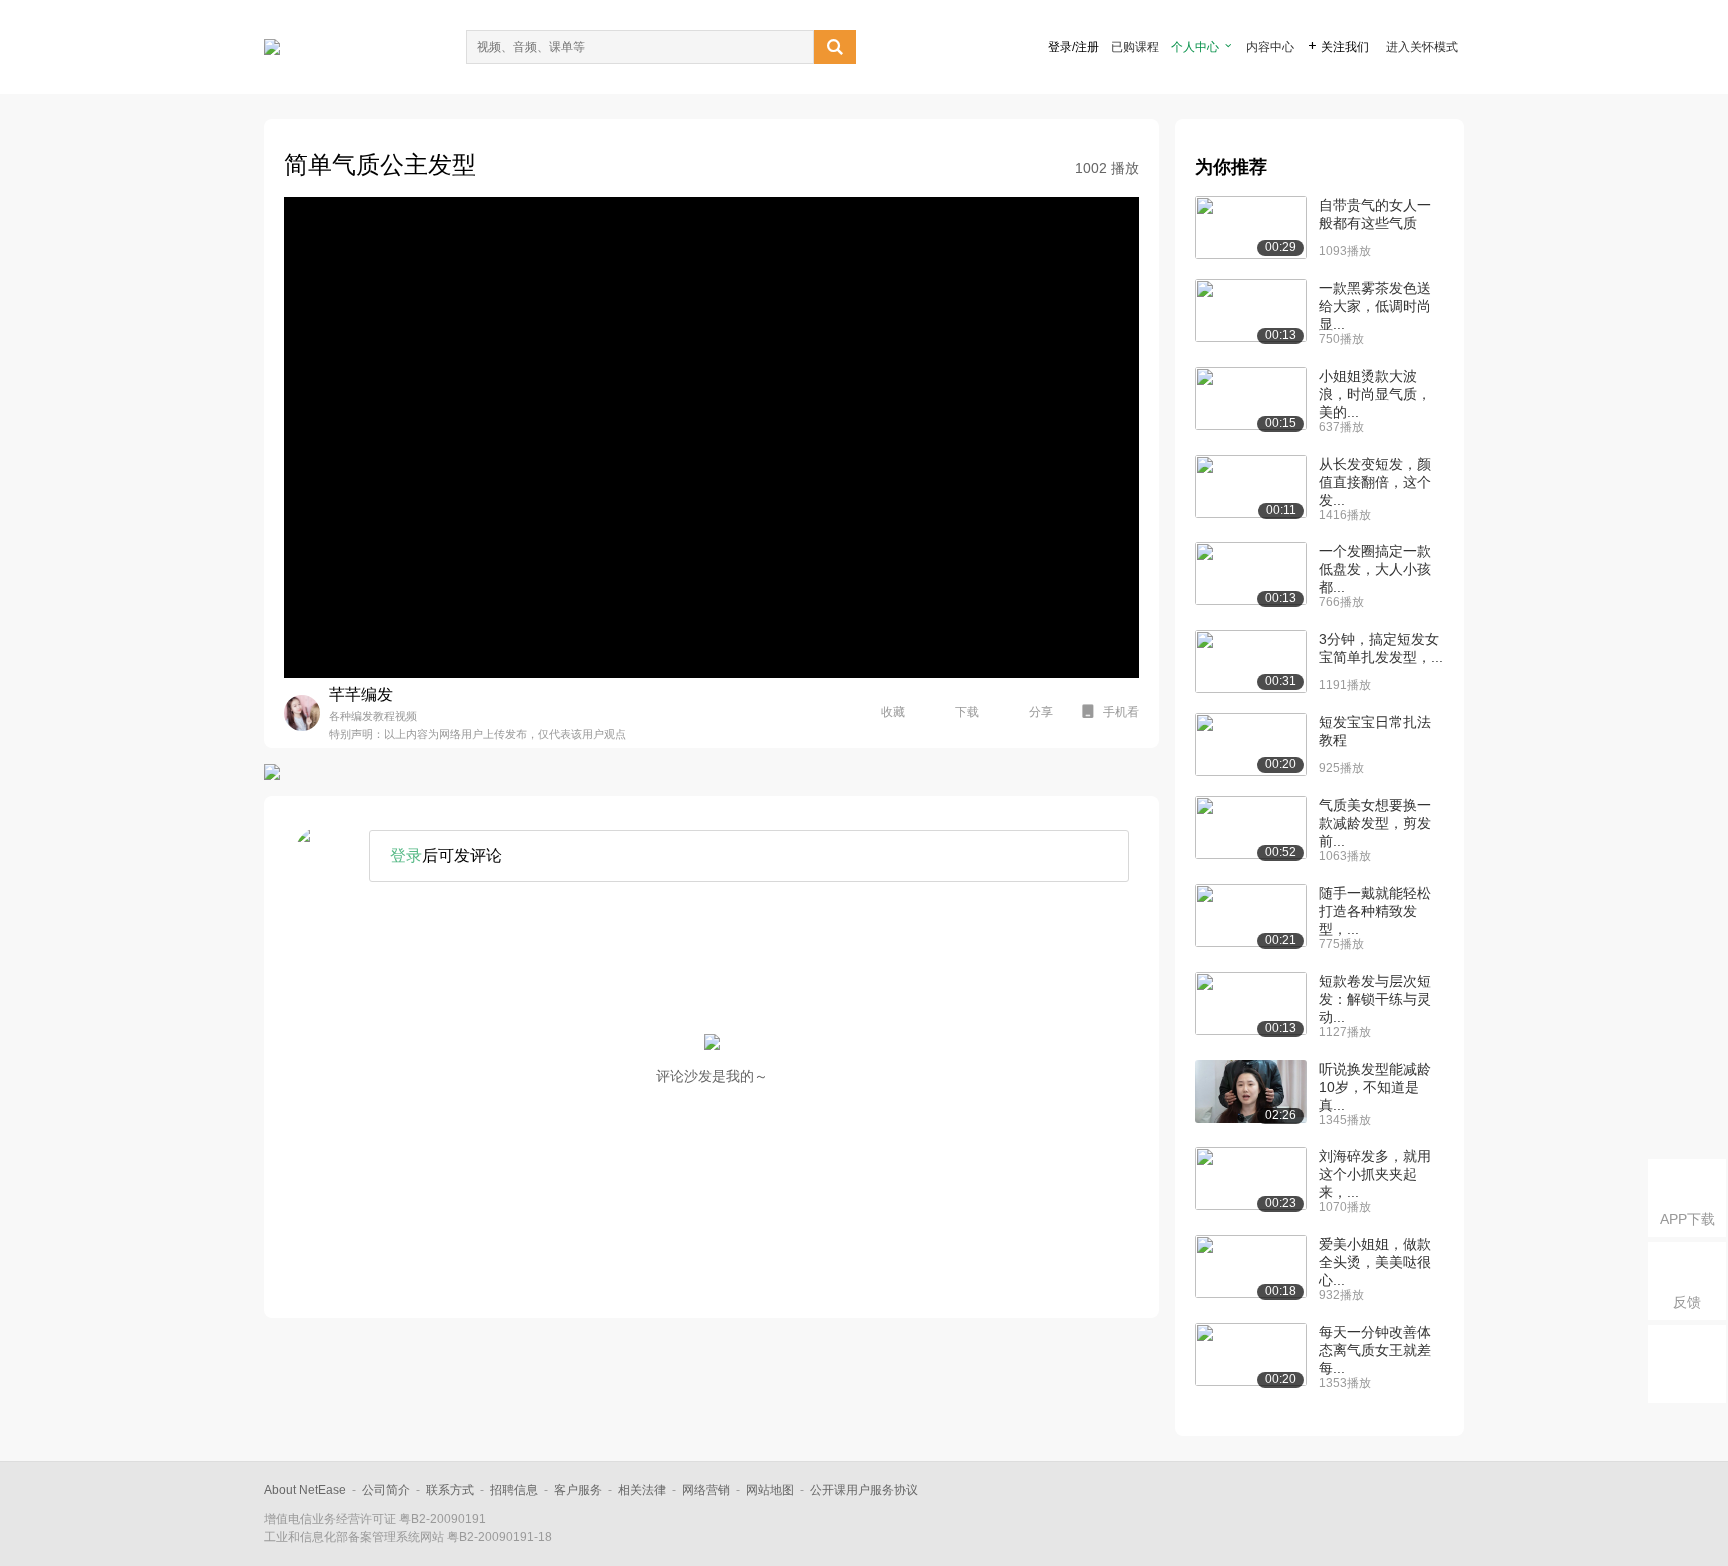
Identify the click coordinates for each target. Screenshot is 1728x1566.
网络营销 (706, 1490)
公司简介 (386, 1490)
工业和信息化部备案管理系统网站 (354, 1537)
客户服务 (578, 1490)
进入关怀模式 (1422, 47)
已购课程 (1135, 47)
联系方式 (450, 1490)
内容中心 (1270, 47)
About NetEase (305, 1490)
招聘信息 (514, 1490)
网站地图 (770, 1490)
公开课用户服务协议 (864, 1490)
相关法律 (642, 1490)
